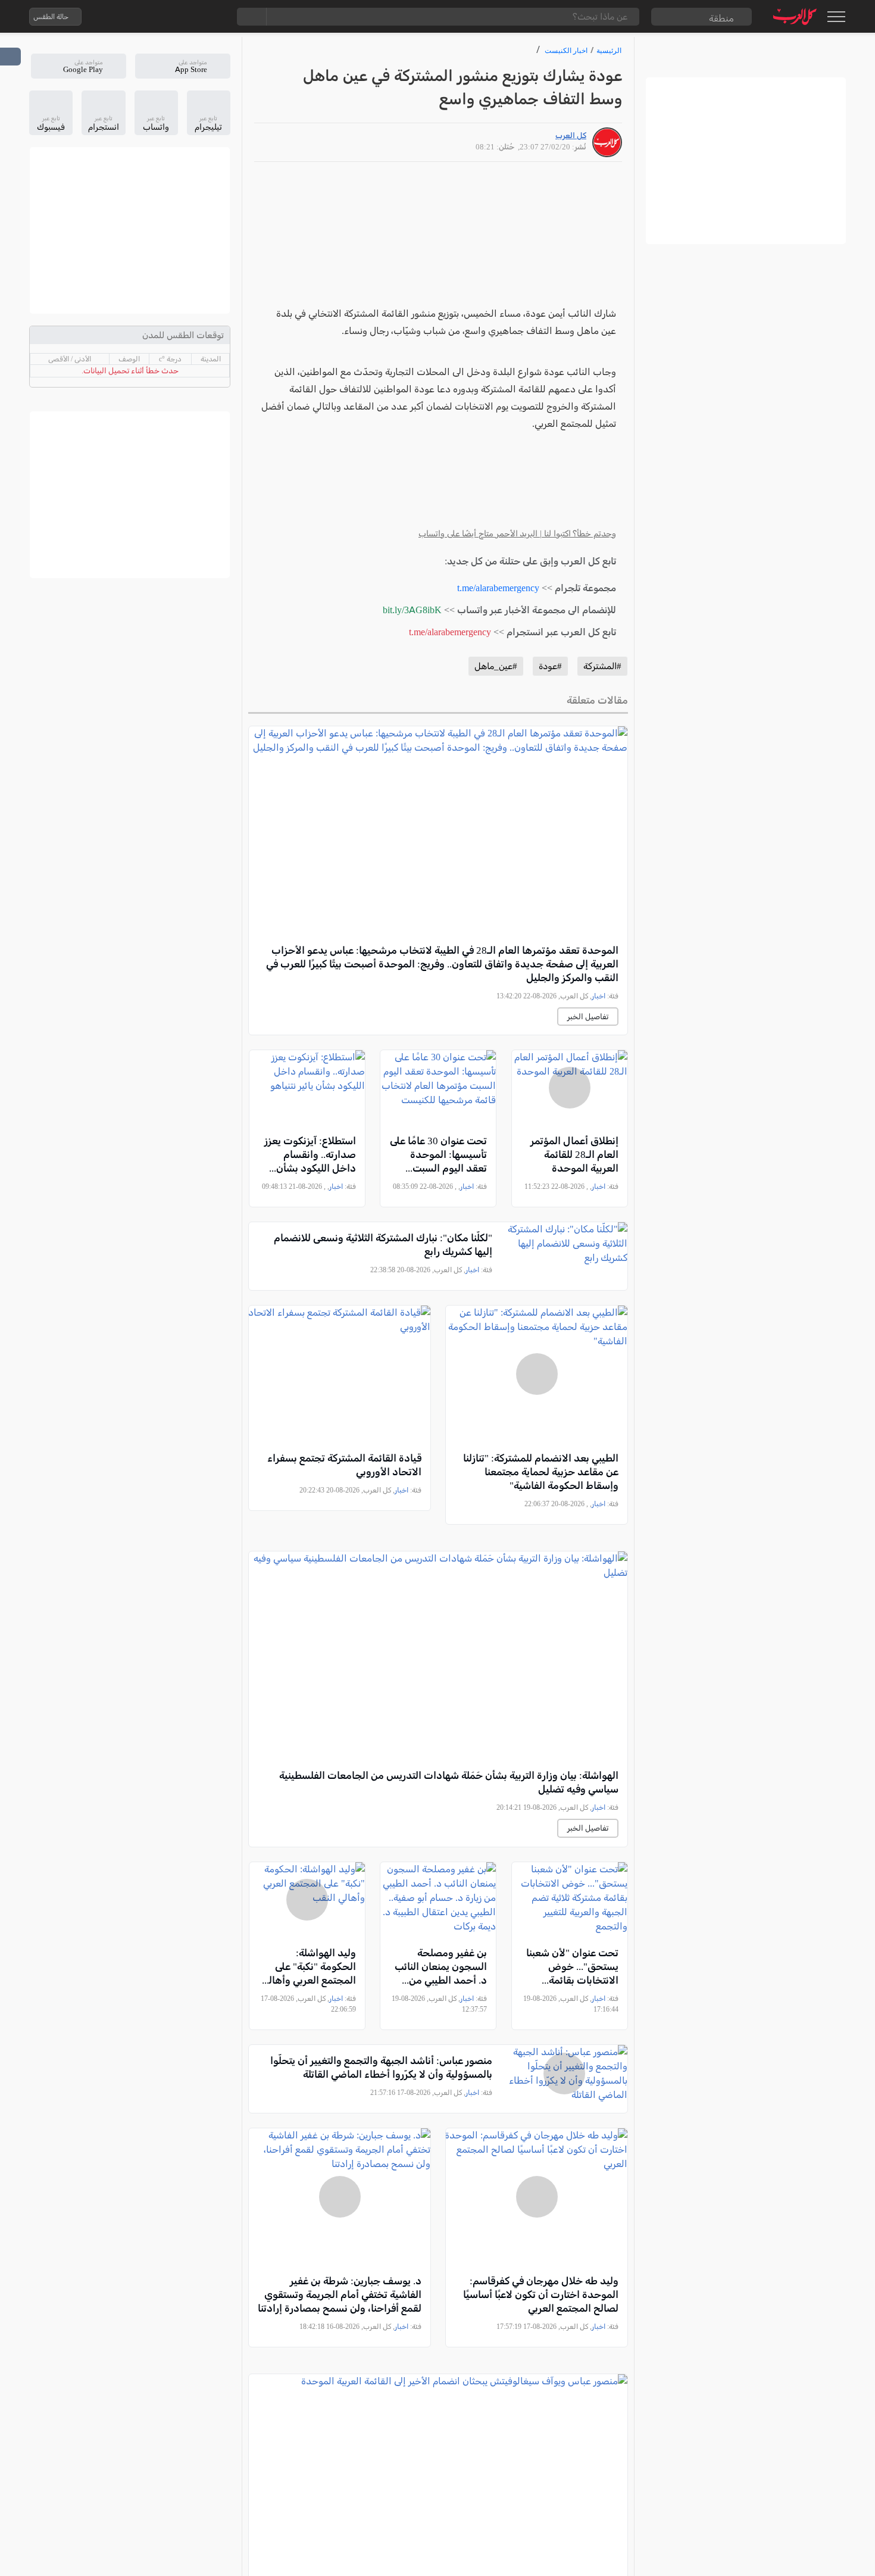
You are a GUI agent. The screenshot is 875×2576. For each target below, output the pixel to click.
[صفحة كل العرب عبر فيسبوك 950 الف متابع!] (189, 17)
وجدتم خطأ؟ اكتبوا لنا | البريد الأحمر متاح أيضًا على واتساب (517, 534)
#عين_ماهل (496, 666)
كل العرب (571, 135)
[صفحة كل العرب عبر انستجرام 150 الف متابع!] (213, 17)
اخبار (599, 996)
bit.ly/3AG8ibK (412, 610)
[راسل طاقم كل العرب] (142, 17)
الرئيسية (609, 50)
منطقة (721, 18)
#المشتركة (602, 666)
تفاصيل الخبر (588, 1017)
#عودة (550, 666)
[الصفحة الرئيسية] (795, 16)
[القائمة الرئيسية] (836, 17)
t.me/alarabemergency (498, 588)
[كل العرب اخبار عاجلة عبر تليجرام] (165, 17)
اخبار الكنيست (566, 50)
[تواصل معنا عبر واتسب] (118, 17)
